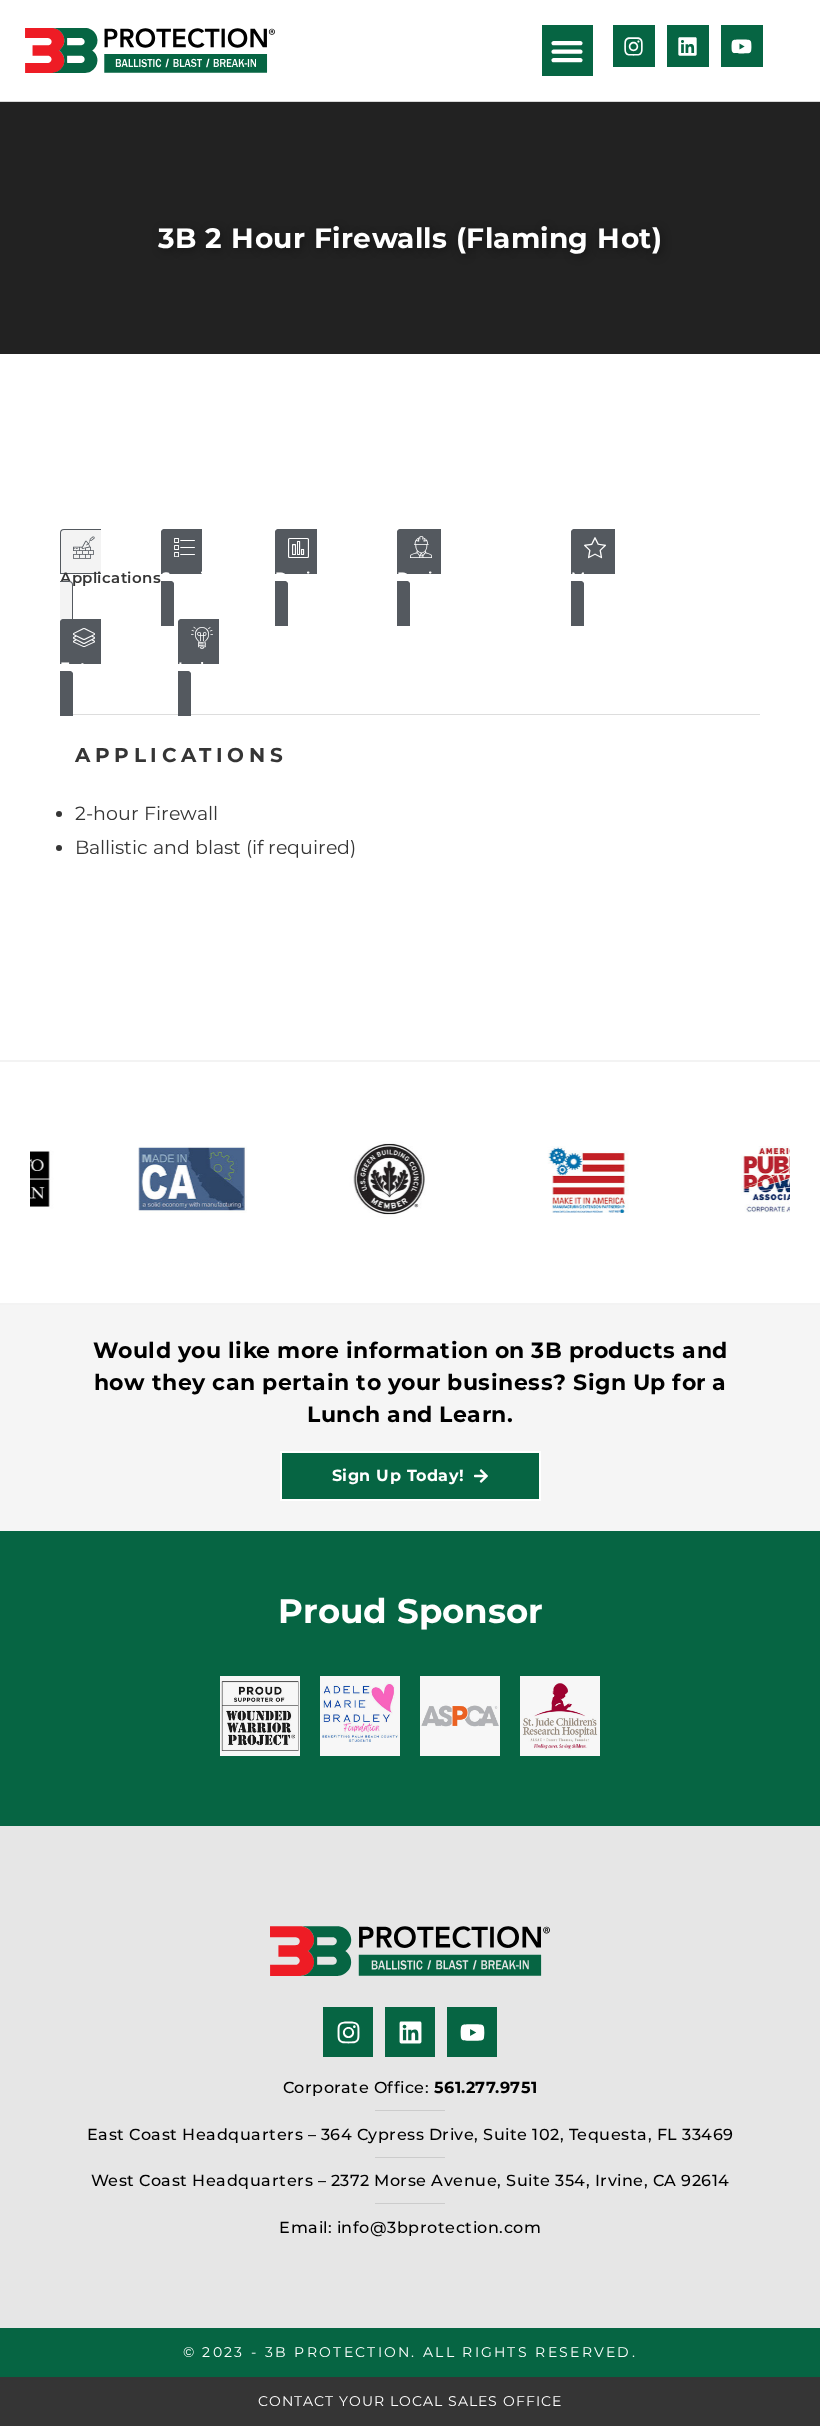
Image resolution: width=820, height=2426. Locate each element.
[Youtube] (742, 46)
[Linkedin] (688, 46)
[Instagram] (634, 46)
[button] (567, 50)
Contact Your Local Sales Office (410, 2401)
